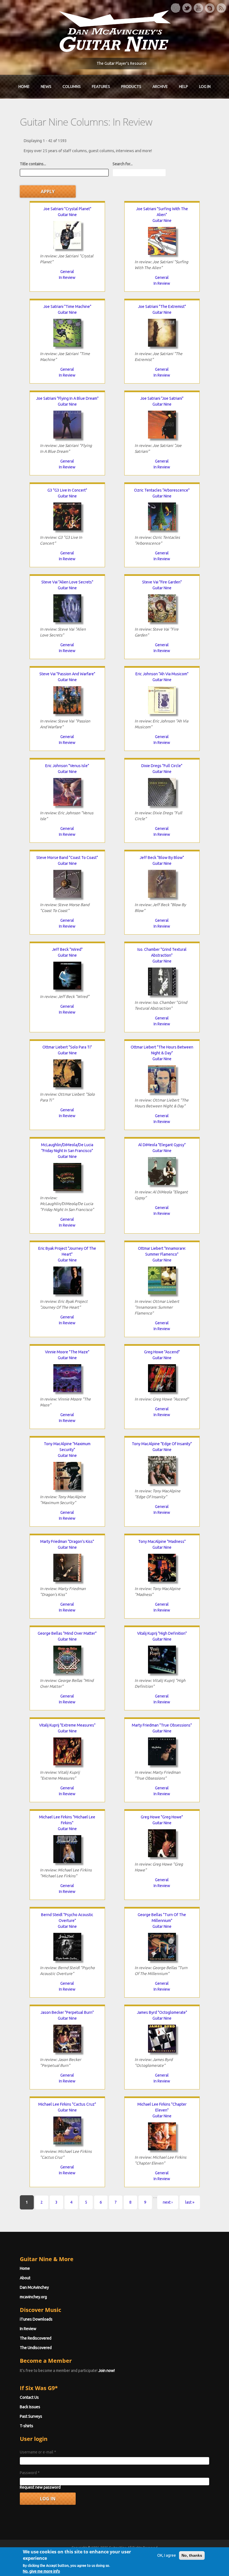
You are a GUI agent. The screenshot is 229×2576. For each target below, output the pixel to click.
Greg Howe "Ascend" (162, 1352)
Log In (205, 87)
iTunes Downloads (36, 2319)
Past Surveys (31, 2416)
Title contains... (33, 164)
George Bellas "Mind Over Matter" (67, 1633)
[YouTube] (198, 8)
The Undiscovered (36, 2348)
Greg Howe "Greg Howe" (162, 1817)
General (67, 272)
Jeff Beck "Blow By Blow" (162, 858)
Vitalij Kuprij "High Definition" (162, 1633)
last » (190, 2202)
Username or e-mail (38, 2452)
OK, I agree (167, 2555)
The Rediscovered (36, 2338)
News (46, 87)
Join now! (107, 2371)
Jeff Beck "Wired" (67, 949)
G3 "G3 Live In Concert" (67, 490)
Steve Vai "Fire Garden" (162, 582)
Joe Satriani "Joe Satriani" (162, 398)
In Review (67, 277)
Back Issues (30, 2407)
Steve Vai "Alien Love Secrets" (67, 582)
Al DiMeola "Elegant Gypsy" (162, 1145)
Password (30, 2473)
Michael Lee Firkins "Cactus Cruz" (67, 2104)
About (25, 2278)
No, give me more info (41, 2571)
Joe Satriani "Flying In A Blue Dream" (67, 398)
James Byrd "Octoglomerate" (162, 2012)
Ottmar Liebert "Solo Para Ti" (67, 1047)
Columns (72, 87)
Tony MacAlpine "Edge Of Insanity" (162, 1444)
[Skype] (210, 8)
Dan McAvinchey (34, 2287)
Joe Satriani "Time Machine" (67, 307)
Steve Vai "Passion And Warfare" (67, 674)
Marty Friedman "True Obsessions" (162, 1725)
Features (101, 87)
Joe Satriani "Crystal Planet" (67, 209)
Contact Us (29, 2397)
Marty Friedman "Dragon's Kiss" (67, 1541)
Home (24, 87)
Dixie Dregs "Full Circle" (162, 766)
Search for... (123, 164)
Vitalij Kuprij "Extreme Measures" (67, 1725)
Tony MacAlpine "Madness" (162, 1541)
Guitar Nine (67, 215)
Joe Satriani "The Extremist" (162, 307)
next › (168, 2202)
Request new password (40, 2487)
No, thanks (192, 2555)
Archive (160, 87)
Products (131, 87)
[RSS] (221, 8)
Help (183, 87)
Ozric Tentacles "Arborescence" (162, 490)
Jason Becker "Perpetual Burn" (67, 2012)
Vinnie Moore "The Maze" (67, 1352)
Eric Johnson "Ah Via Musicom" (162, 674)
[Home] (115, 31)
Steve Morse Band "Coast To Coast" (67, 858)
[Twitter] (187, 8)
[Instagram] (175, 8)
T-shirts (27, 2426)
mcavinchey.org (33, 2297)
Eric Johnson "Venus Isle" (67, 766)
